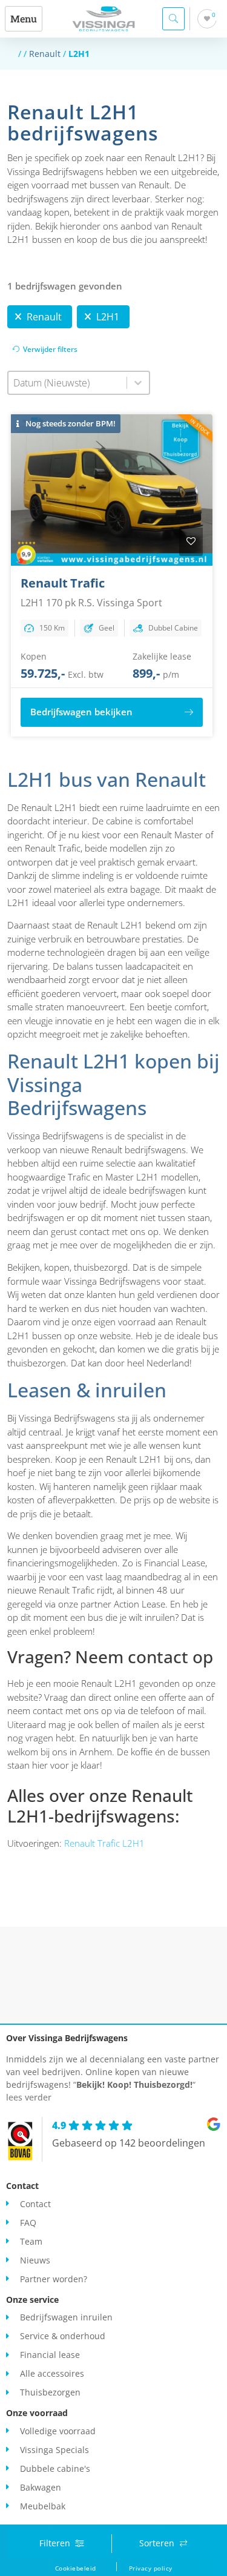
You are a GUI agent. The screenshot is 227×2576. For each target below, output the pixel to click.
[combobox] (67, 383)
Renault (45, 54)
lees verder (29, 2097)
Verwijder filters (50, 349)
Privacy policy (151, 2568)
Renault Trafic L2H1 (104, 1843)
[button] (24, 19)
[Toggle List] (138, 383)
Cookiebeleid (76, 2568)
